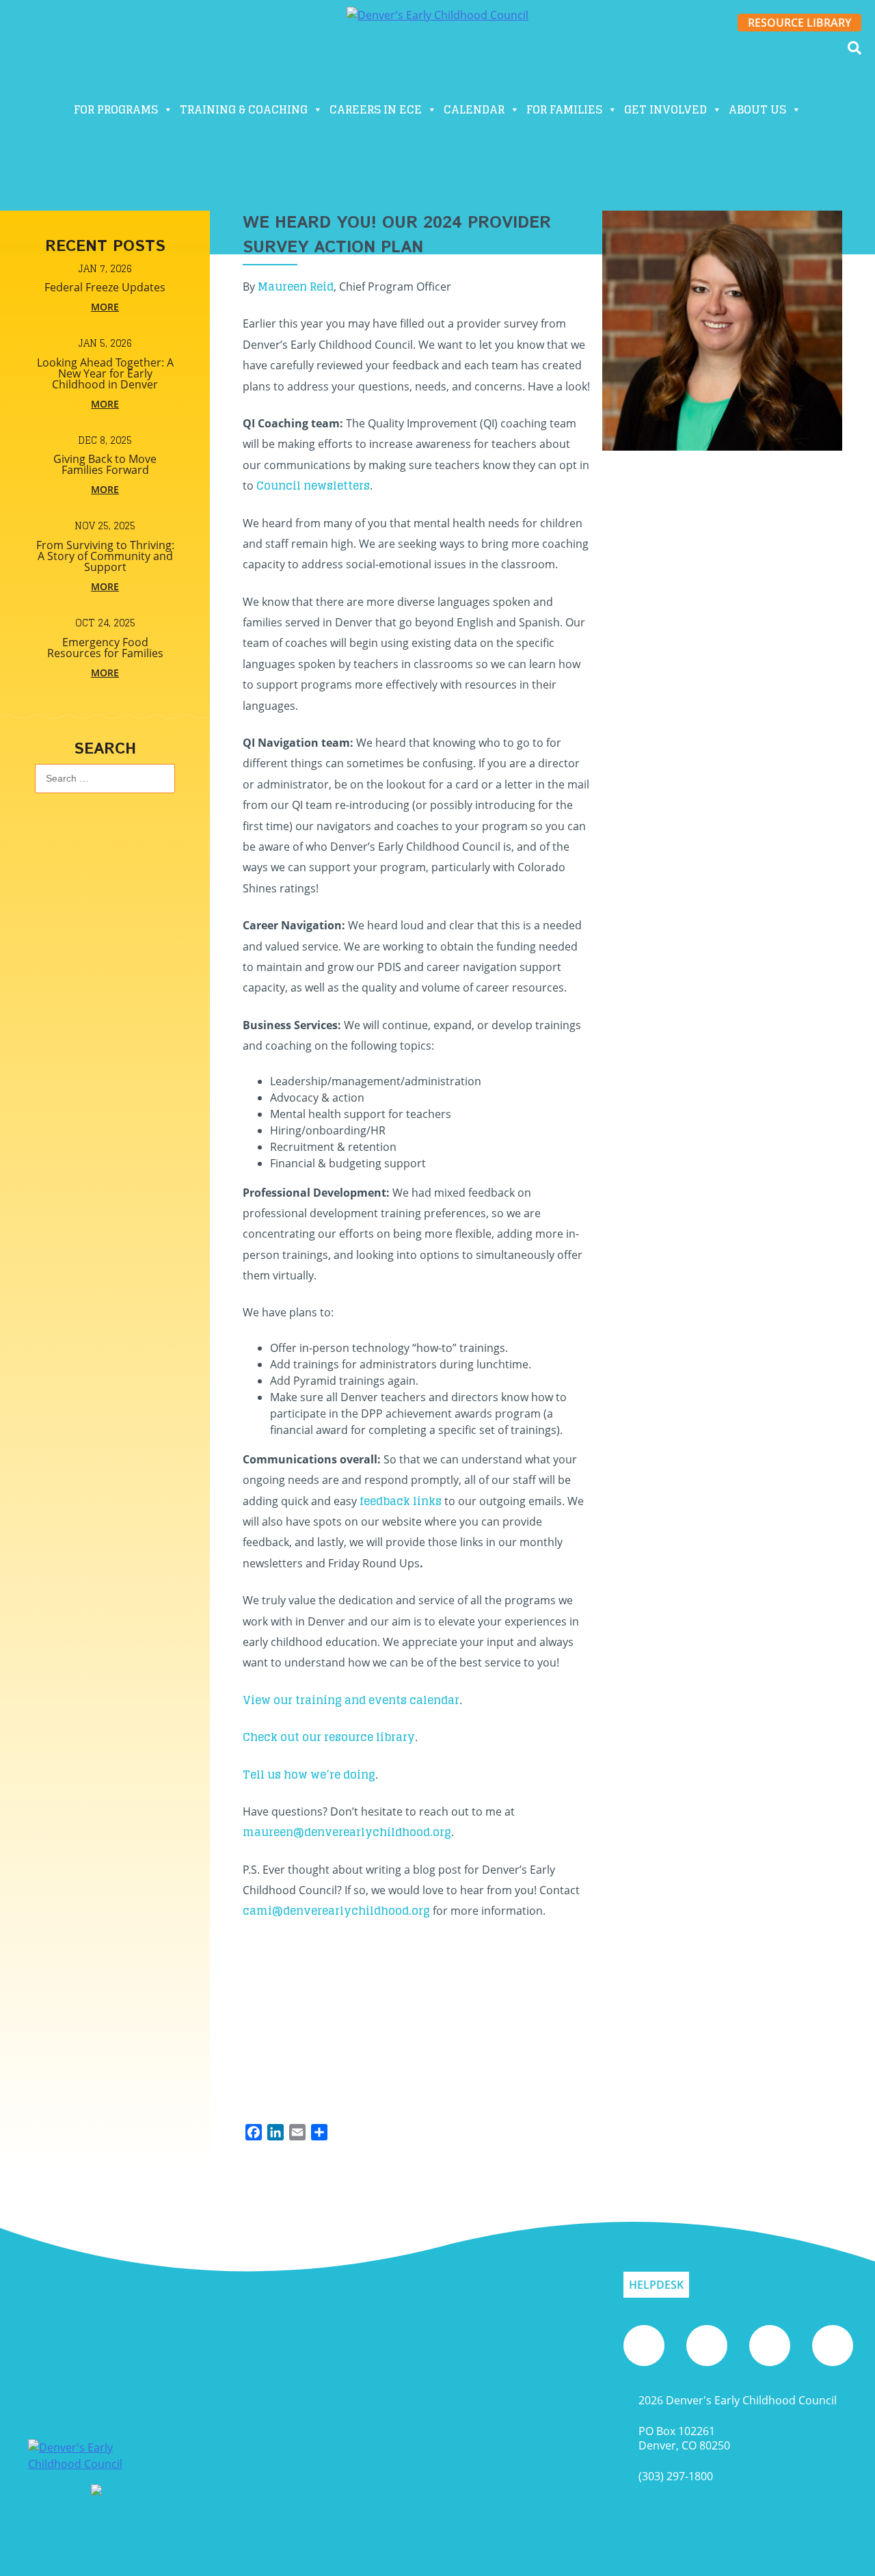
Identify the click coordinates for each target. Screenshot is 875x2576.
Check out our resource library (329, 1737)
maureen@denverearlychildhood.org (347, 1832)
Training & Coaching (244, 109)
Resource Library (799, 23)
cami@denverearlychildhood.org (336, 1911)
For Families (564, 109)
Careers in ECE (376, 109)
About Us (757, 109)
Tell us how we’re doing (309, 1775)
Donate (566, 98)
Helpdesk (656, 2285)
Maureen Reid (296, 287)
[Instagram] (707, 2346)
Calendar (474, 109)
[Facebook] (770, 2346)
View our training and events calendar (351, 1700)
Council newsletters (313, 486)
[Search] (854, 48)
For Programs (116, 109)
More (105, 307)
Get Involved (665, 109)
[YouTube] (644, 2346)
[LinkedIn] (833, 2346)
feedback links (401, 1501)
